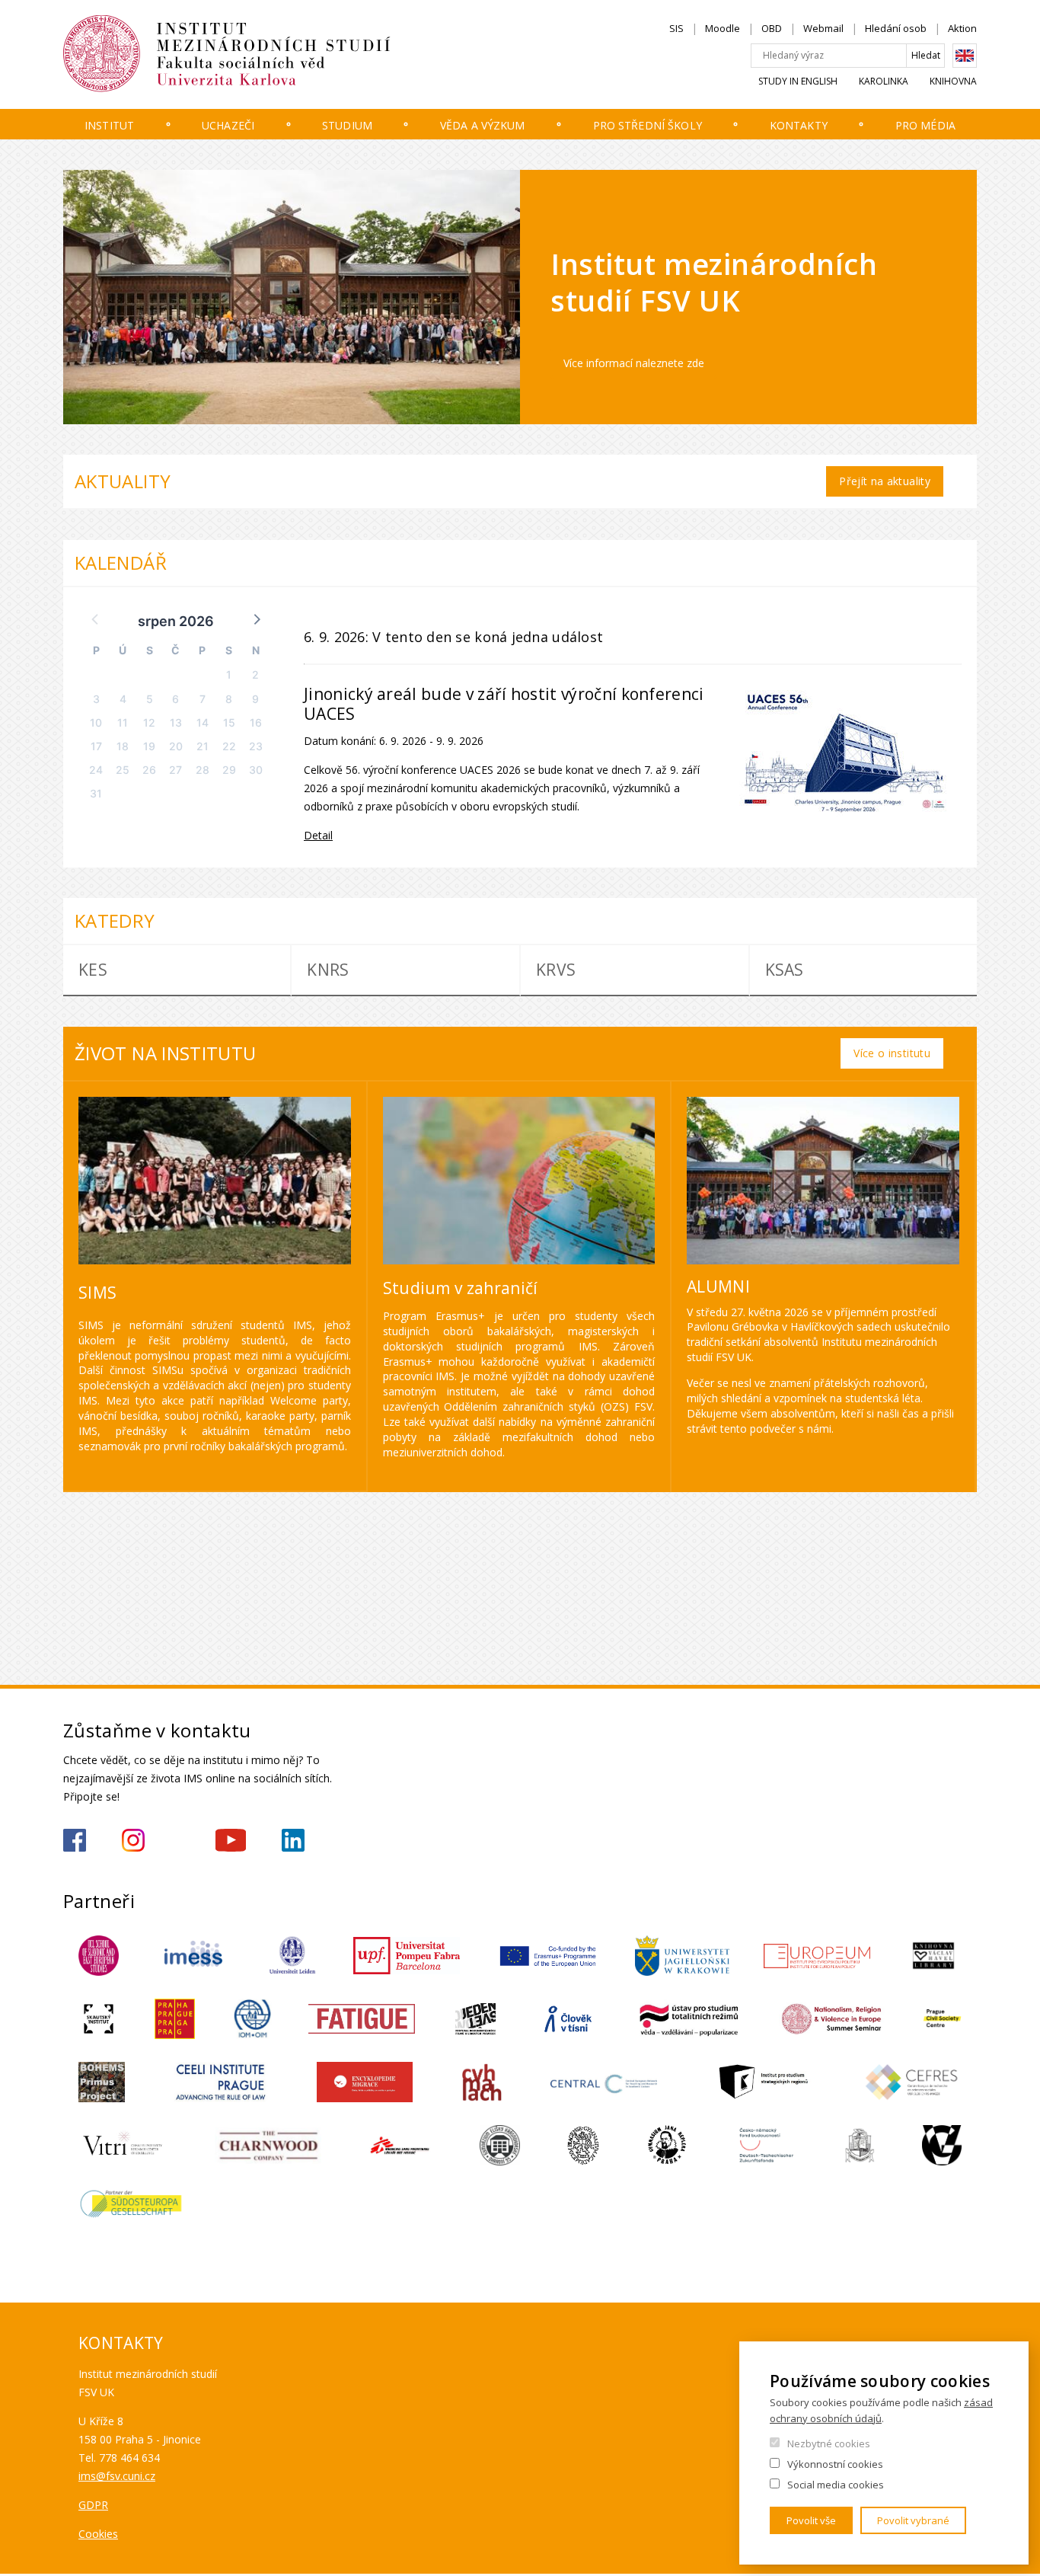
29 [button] (229, 770)
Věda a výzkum (483, 125)
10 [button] (96, 722)
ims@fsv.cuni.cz (117, 2476)
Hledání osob (896, 28)
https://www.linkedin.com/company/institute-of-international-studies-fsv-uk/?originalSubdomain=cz (293, 1840)
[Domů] (273, 54)
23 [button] (256, 746)
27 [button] (175, 770)
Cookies (98, 2534)
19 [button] (149, 746)
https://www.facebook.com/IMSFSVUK (75, 1840)
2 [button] (255, 674)
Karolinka (884, 81)
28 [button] (203, 770)
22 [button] (229, 746)
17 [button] (96, 746)
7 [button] (203, 699)
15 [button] (229, 722)
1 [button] (229, 674)
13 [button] (176, 722)
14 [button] (203, 722)
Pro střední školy (648, 125)
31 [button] (96, 793)
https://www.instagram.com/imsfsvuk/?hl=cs (133, 1840)
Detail (318, 835)
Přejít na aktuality (885, 481)
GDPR (93, 2505)
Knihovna (953, 81)
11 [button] (123, 722)
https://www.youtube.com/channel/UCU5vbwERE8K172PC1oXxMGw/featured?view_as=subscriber (231, 1840)
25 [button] (123, 770)
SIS (676, 28)
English (965, 56)
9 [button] (255, 699)
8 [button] (229, 699)
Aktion (962, 28)
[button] (256, 618)
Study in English (798, 81)
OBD (772, 28)
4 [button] (123, 699)
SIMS (97, 1293)
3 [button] (96, 699)
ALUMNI (718, 1286)
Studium (347, 125)
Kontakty (799, 125)
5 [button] (150, 699)
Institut (109, 125)
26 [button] (149, 770)
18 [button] (123, 746)
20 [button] (176, 746)
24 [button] (96, 770)
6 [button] (175, 699)
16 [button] (256, 722)
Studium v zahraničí (461, 1288)
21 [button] (203, 746)
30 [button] (256, 770)
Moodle (723, 28)
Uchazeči (228, 125)
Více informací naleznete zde (634, 363)
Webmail (823, 28)
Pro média (925, 125)
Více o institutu (892, 1053)
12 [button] (149, 722)
